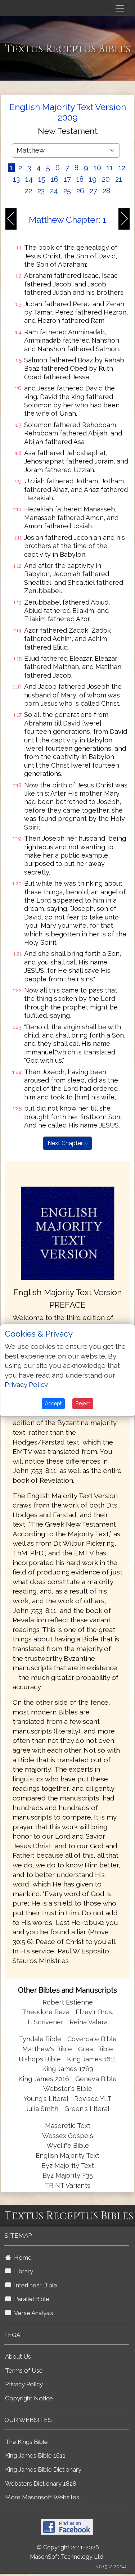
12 (122, 168)
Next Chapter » (67, 1143)
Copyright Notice (29, 2398)
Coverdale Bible (92, 2039)
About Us (18, 2356)
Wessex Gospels (68, 2136)
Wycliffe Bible (68, 2145)
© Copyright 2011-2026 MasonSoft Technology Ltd (67, 2552)
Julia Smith (43, 2109)
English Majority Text (67, 2155)
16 (55, 179)
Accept (53, 1404)
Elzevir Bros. (94, 2012)
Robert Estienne (68, 2002)
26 (80, 191)
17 (67, 179)
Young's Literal (47, 2099)
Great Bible (96, 2049)
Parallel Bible (30, 2299)
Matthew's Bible (47, 2049)
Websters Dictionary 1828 (41, 2484)
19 (93, 179)
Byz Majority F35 (68, 2175)
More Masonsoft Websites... (44, 2497)
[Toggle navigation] (120, 8)
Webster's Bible (68, 2089)
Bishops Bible (40, 2059)
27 (93, 191)
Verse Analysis (32, 2313)
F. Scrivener (46, 2022)
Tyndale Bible (40, 2039)
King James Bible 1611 (35, 2455)
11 (110, 168)
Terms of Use (24, 2371)
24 (54, 191)
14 (29, 179)
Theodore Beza (46, 2012)
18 (80, 179)
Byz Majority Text (68, 2166)
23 (41, 191)
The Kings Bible (26, 2442)
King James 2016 (44, 2079)
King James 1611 (92, 2059)
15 (42, 179)
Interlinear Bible (34, 2285)
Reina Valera (89, 2022)
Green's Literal (87, 2109)
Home (21, 2258)
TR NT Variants (67, 2185)
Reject (83, 1404)
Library (22, 2271)
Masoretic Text (68, 2126)
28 (106, 191)
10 (97, 168)
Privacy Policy (24, 2384)
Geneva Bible (96, 2079)
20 (106, 179)
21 (119, 179)
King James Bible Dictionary (43, 2469)
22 (28, 191)
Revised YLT (93, 2099)
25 (67, 191)
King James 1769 (68, 2069)
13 (16, 179)
